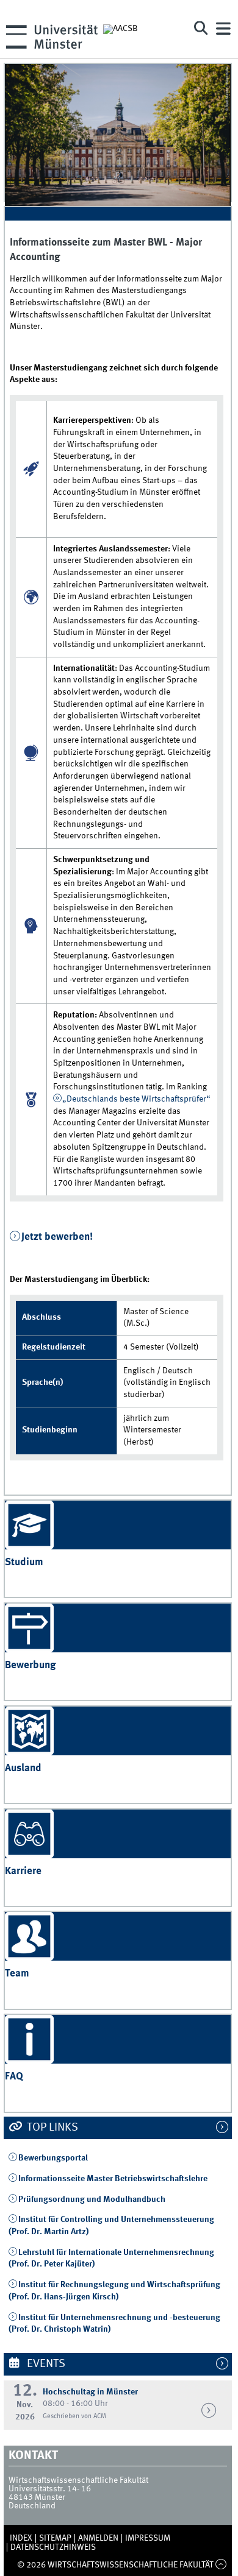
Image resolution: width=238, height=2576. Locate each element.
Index (21, 2538)
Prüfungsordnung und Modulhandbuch (92, 2199)
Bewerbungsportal (53, 2158)
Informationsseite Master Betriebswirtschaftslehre (113, 2179)
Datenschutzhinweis (53, 2547)
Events (45, 2364)
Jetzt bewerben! (57, 1237)
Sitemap (55, 2538)
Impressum (148, 2538)
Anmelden (98, 2538)
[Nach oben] (221, 2565)
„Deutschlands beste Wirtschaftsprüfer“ (136, 1099)
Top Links (51, 2128)
